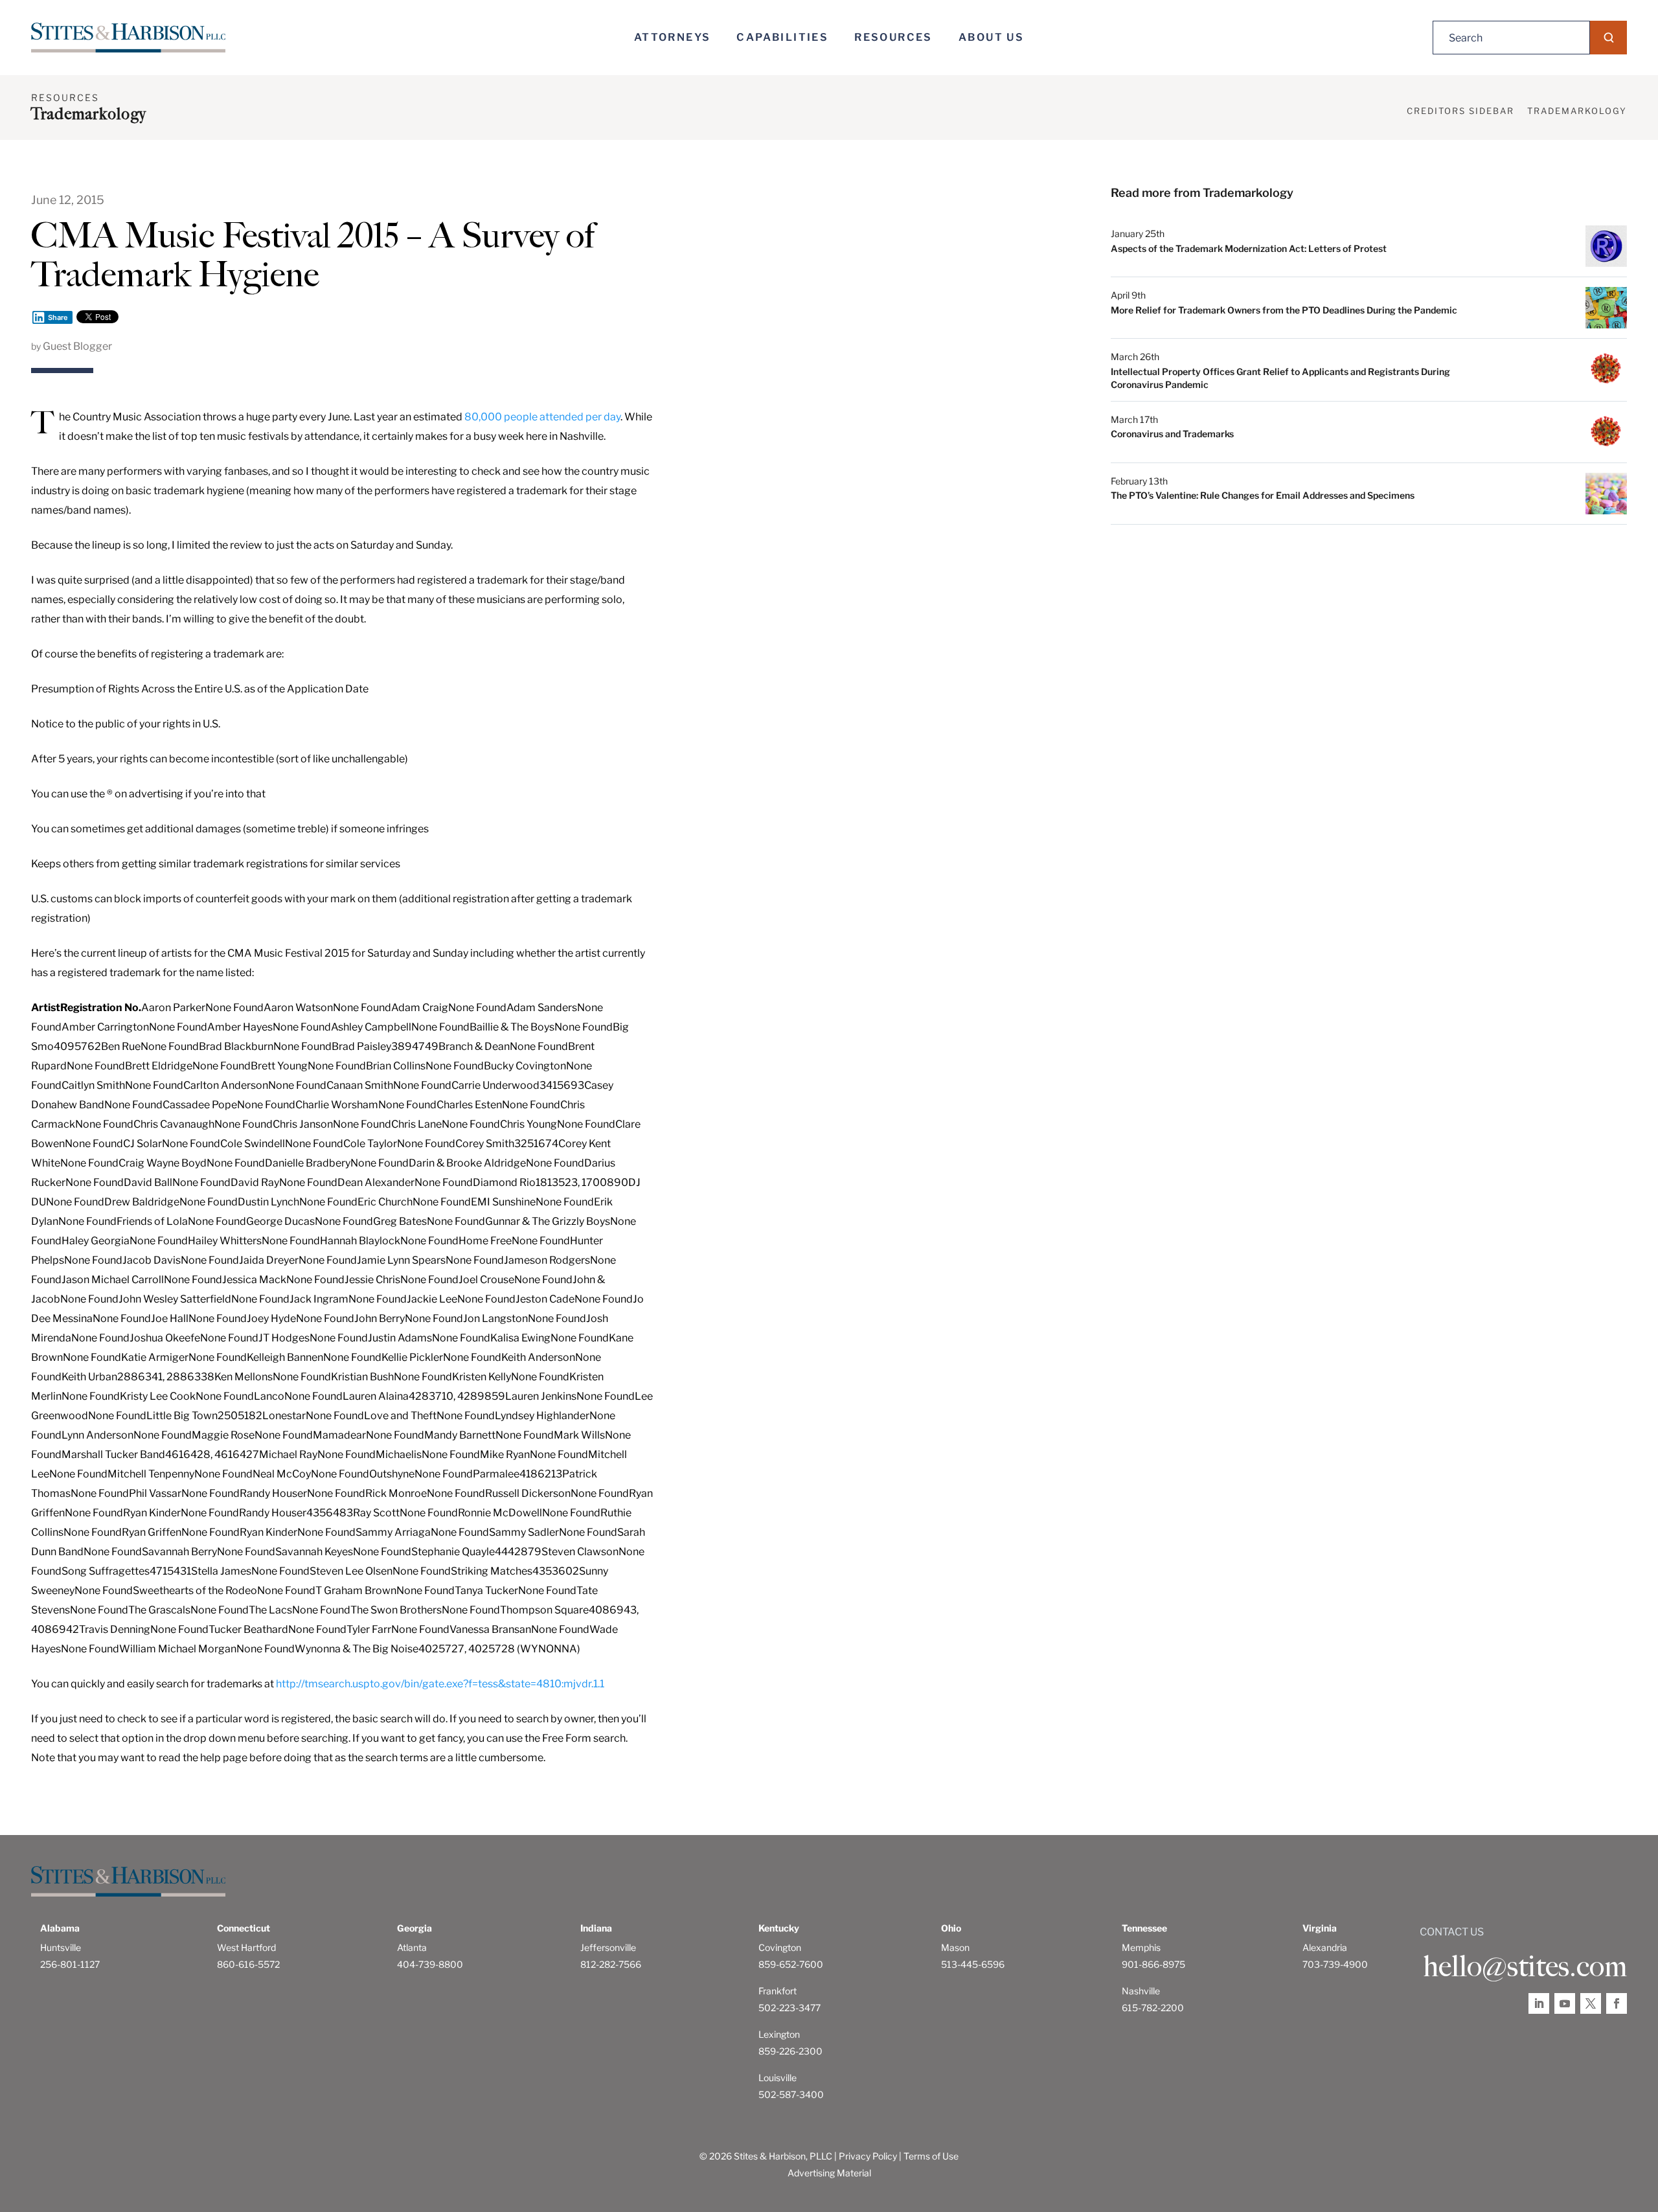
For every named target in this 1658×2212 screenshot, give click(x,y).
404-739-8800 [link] (430, 1964)
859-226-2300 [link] (790, 2051)
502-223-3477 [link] (789, 2008)
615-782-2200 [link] (1153, 2008)
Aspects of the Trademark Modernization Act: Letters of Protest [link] (1249, 248)
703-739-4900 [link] (1335, 1964)
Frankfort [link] (778, 1991)
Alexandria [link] (1325, 1947)
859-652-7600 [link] (791, 1964)
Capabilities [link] (782, 37)
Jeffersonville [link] (608, 1947)
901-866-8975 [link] (1153, 1964)
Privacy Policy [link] (868, 2156)
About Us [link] (991, 37)
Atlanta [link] (412, 1947)
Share (58, 317)
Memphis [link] (1141, 1947)
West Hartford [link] (246, 1947)
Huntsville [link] (61, 1947)
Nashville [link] (1141, 1991)
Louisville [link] (778, 2078)
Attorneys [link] (673, 37)
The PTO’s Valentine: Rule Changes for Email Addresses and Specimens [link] (1263, 495)
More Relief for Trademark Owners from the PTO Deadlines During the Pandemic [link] (1284, 310)
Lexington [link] (779, 2034)
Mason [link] (955, 1947)
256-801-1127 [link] (70, 1964)
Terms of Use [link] (931, 2156)
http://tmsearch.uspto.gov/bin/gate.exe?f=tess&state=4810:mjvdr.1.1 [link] (440, 1684)
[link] (128, 38)
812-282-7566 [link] (611, 1964)
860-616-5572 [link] (248, 1964)
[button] (1608, 38)
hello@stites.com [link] (1525, 1967)
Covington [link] (780, 1947)
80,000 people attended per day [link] (542, 417)
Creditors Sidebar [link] (1460, 111)
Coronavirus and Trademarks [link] (1172, 434)
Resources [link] (893, 37)
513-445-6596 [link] (973, 1964)
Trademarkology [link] (1577, 111)
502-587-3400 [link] (791, 2094)
